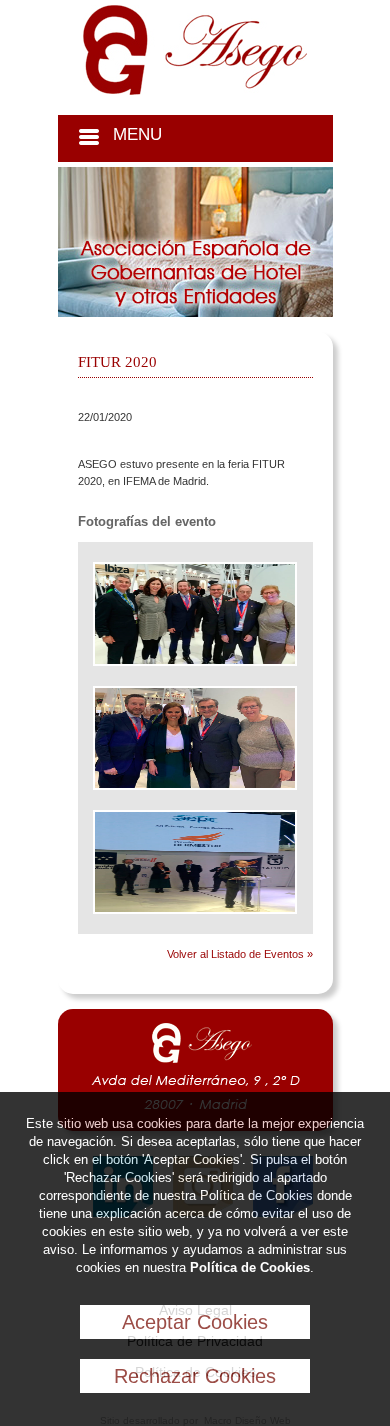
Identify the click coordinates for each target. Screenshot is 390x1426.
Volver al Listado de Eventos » (240, 954)
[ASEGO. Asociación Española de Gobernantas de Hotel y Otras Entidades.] (195, 91)
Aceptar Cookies (195, 1322)
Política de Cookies (250, 1267)
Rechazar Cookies (195, 1376)
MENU (137, 134)
